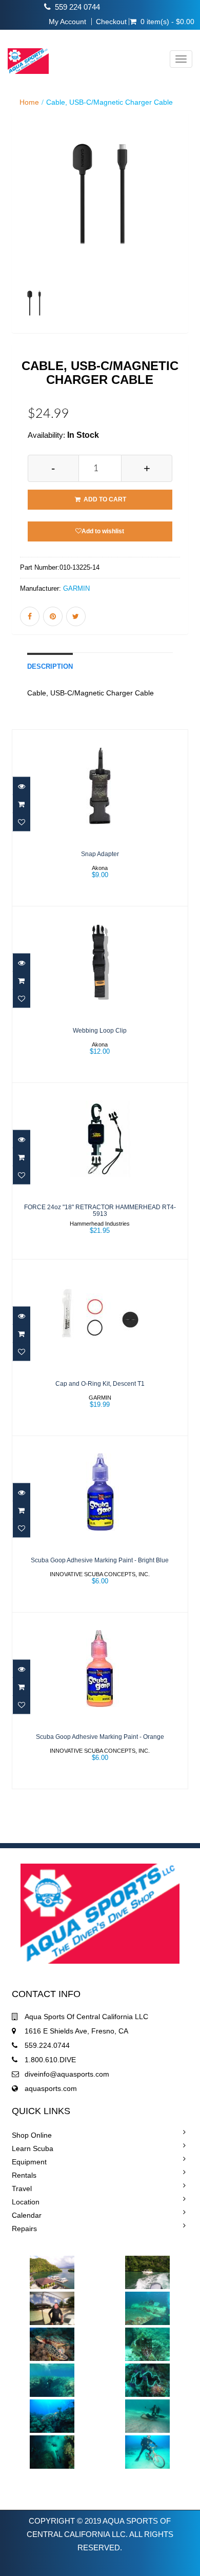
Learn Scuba (33, 2148)
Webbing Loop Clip (100, 1031)
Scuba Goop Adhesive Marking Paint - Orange (100, 1737)
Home (29, 102)
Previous (19, 238)
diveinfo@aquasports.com (67, 2074)
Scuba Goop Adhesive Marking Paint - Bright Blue (100, 1560)
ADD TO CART (104, 499)
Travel (22, 2188)
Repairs (24, 2229)
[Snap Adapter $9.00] (100, 817)
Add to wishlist (103, 531)
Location (26, 2202)
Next (183, 238)
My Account (67, 22)
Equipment (29, 2162)
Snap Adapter (100, 854)
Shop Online (32, 2135)
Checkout (111, 22)
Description (50, 667)
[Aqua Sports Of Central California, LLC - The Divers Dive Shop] (24, 54)
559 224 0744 (77, 7)
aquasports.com (51, 2088)
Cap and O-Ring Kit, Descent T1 (100, 1384)
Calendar (27, 2215)
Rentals (24, 2175)
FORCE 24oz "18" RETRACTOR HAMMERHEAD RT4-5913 (100, 1210)
